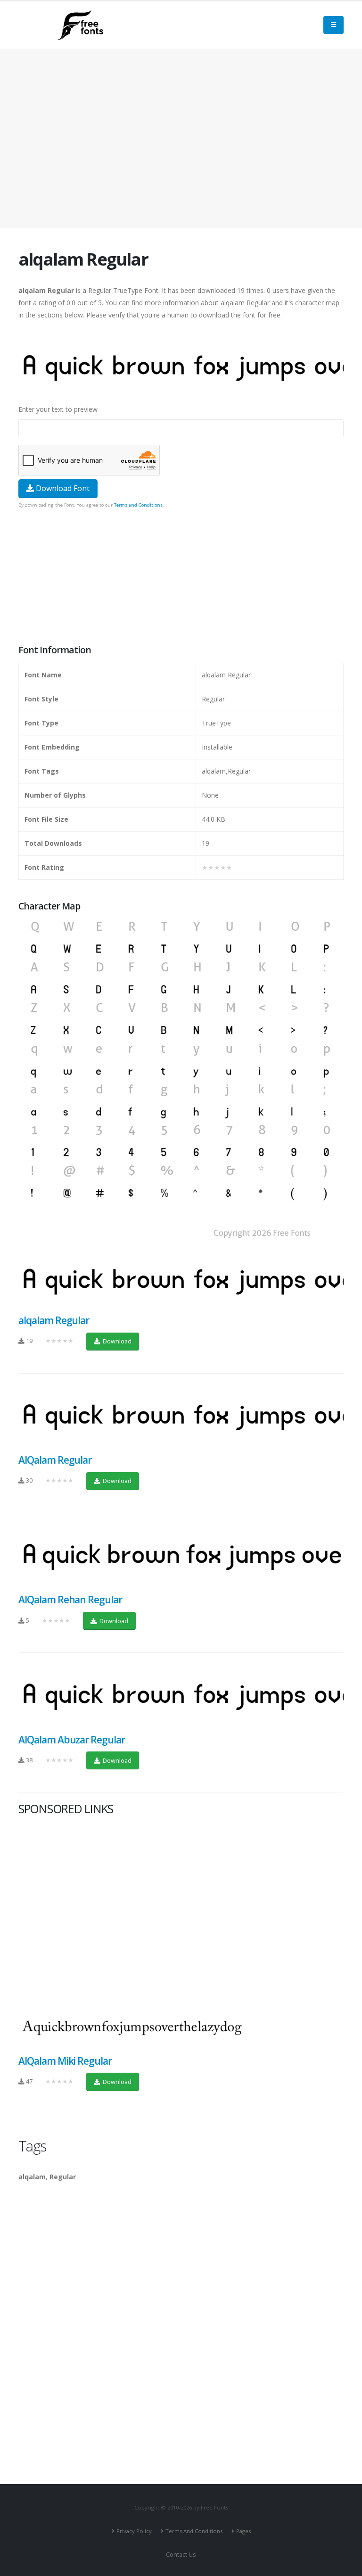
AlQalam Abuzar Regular (72, 1740)
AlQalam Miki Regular (65, 2061)
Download (116, 1341)
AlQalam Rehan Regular (70, 1600)
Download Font (62, 488)
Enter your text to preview (58, 409)
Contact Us (181, 2555)
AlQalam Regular (55, 1460)
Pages (243, 2531)
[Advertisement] (181, 577)
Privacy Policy (134, 2531)
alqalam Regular (54, 1320)
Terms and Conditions (138, 505)
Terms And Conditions (194, 2531)
